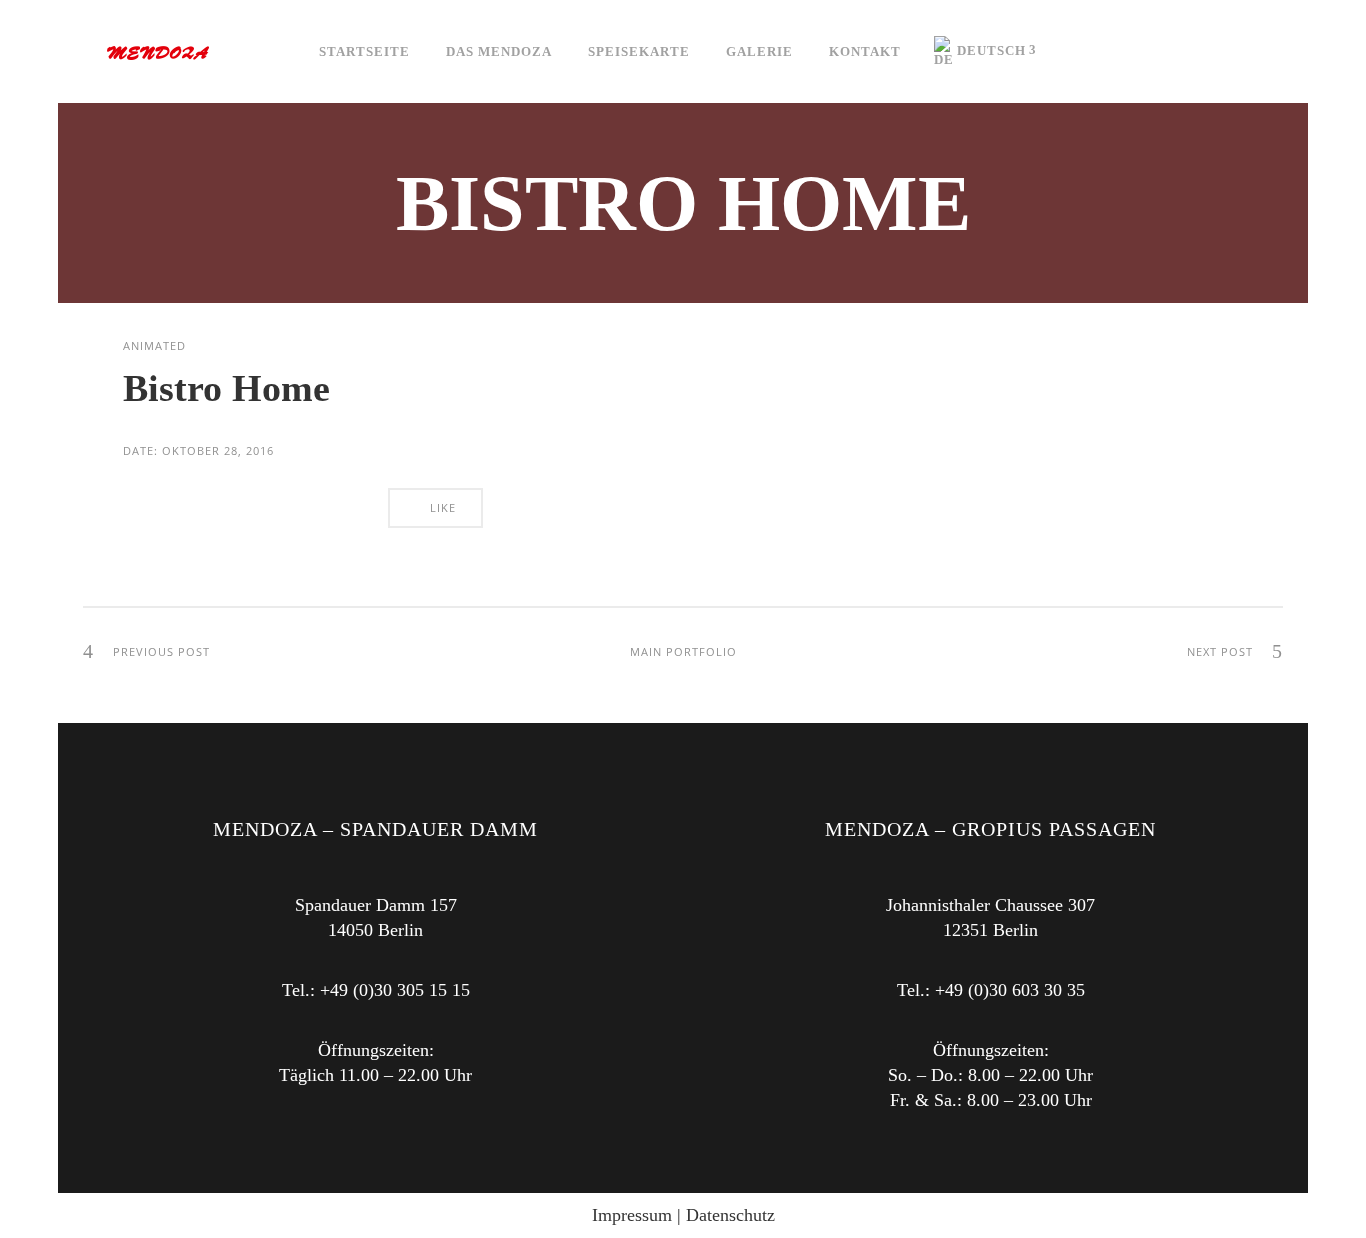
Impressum (632, 1215)
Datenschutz (730, 1215)
